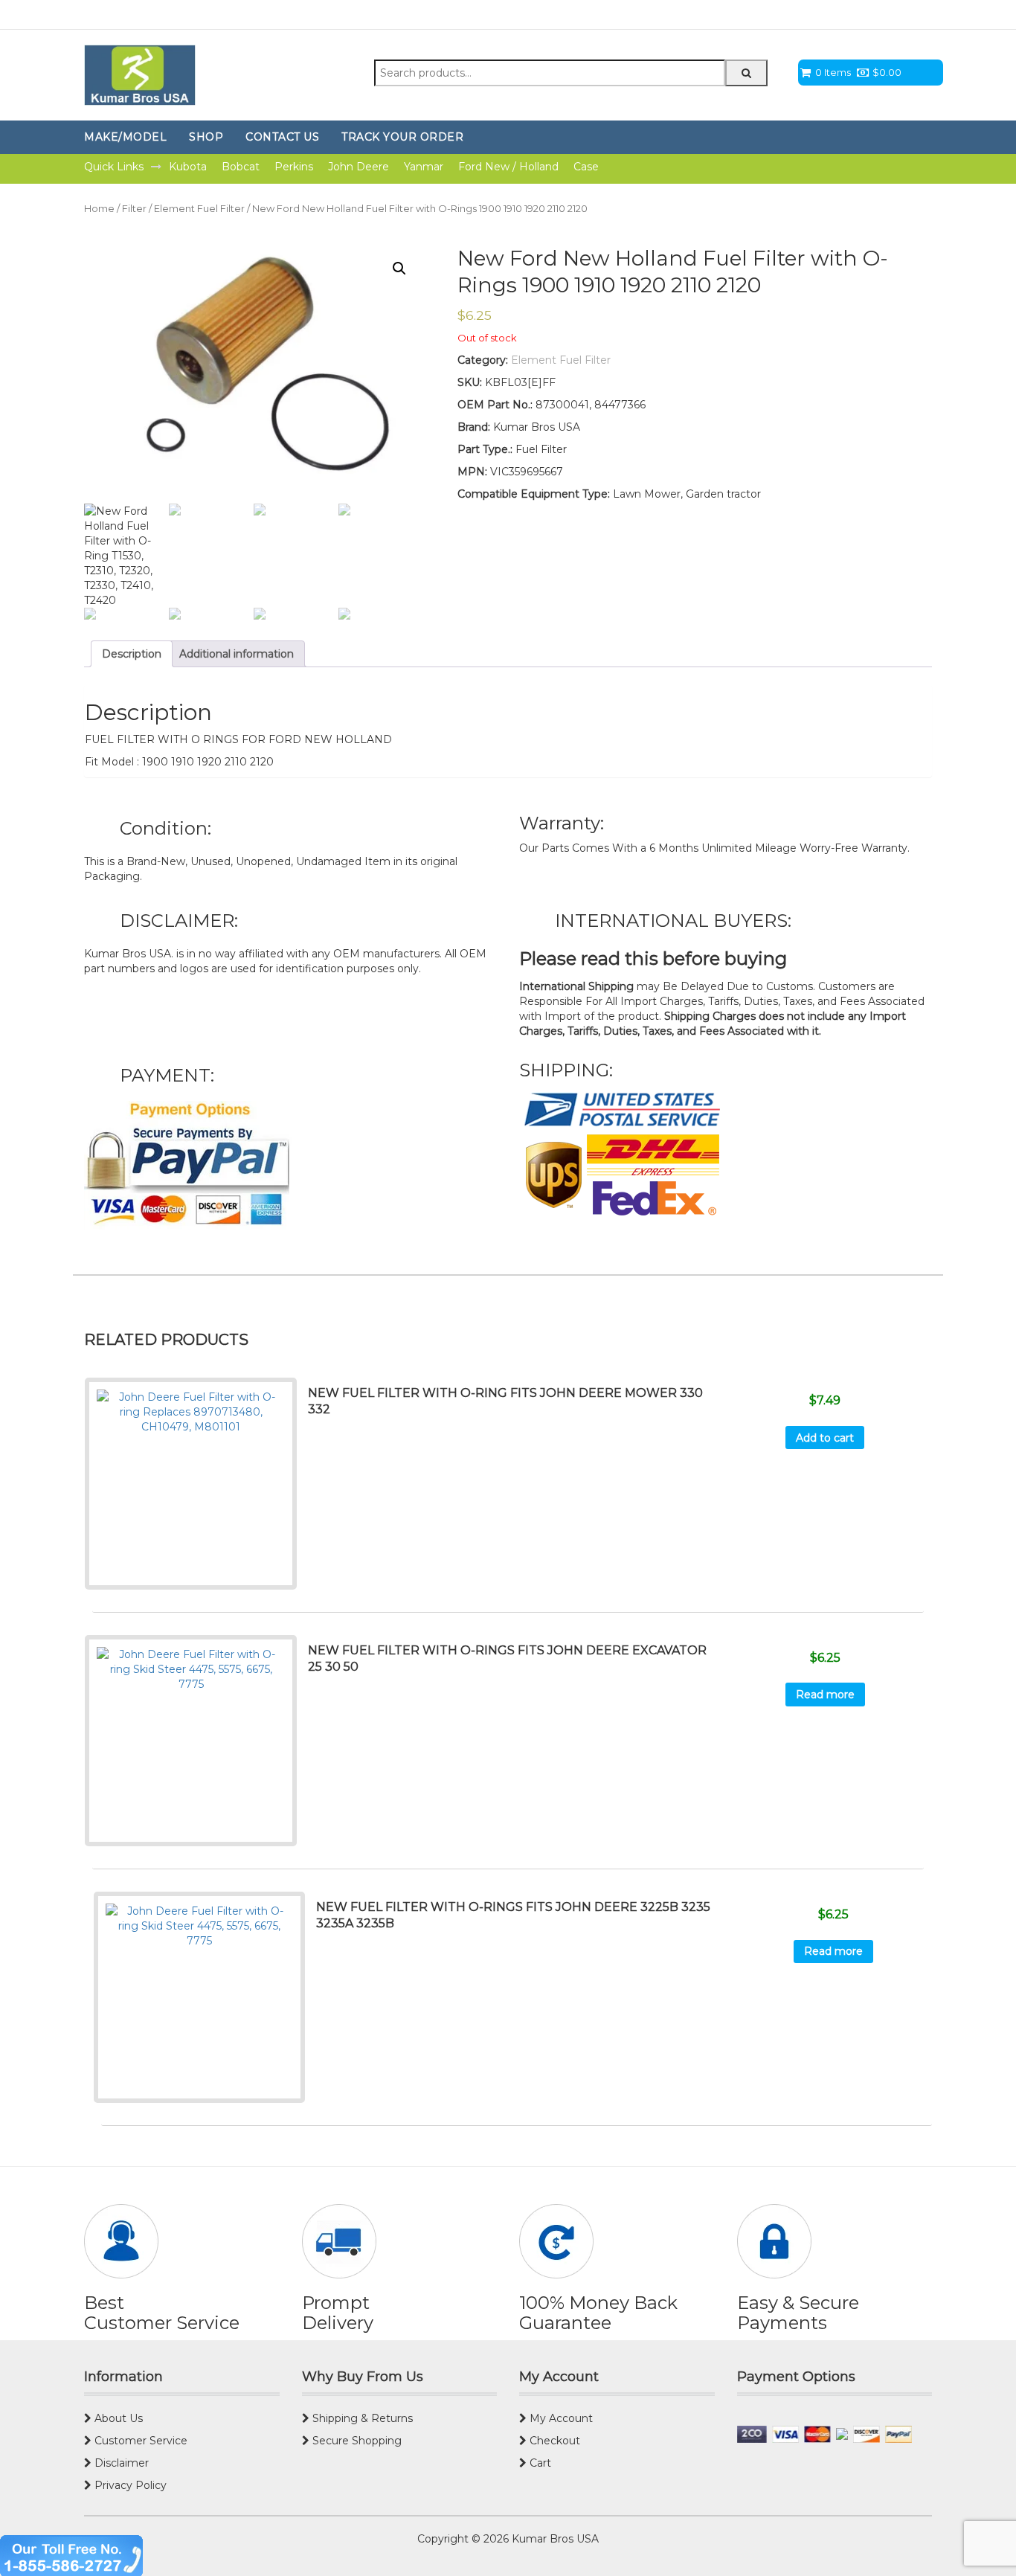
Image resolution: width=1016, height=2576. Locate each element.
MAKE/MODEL (125, 137)
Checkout (553, 2441)
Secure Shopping (356, 2441)
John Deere (359, 167)
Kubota (188, 167)
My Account (560, 2418)
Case (586, 167)
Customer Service (139, 2441)
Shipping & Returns (361, 2418)
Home (99, 209)
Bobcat (241, 167)
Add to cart (825, 1438)
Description (132, 654)
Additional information (237, 654)
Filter (134, 209)
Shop (206, 137)
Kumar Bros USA (554, 2539)
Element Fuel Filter (199, 209)
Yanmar (424, 167)
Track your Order (402, 137)
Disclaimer (120, 2463)
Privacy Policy (129, 2485)
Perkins (294, 167)
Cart (539, 2463)
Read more (825, 1695)
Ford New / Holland (508, 167)
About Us (117, 2418)
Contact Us (282, 137)
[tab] (132, 654)
